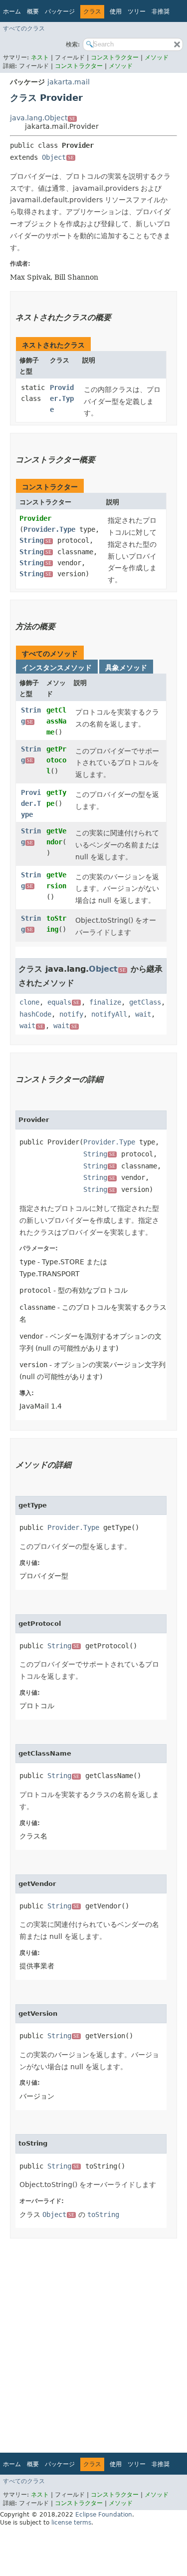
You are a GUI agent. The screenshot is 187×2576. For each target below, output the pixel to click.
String (35, 540)
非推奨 (161, 11)
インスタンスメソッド (57, 668)
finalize (105, 1002)
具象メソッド (126, 668)
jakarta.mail (69, 82)
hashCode (35, 1014)
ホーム (12, 11)
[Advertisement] (93, 2342)
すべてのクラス (24, 28)
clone (29, 1002)
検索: (73, 44)
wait (143, 1014)
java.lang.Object (43, 118)
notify (71, 1014)
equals (63, 1002)
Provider (35, 518)
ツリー (137, 11)
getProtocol (56, 760)
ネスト (40, 57)
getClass (145, 1002)
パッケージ (60, 11)
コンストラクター (115, 57)
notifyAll (109, 1014)
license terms (71, 2523)
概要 (33, 11)
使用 (116, 11)
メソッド (157, 57)
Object (58, 157)
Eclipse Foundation (104, 2515)
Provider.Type (62, 398)
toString (103, 2214)
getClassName (56, 721)
